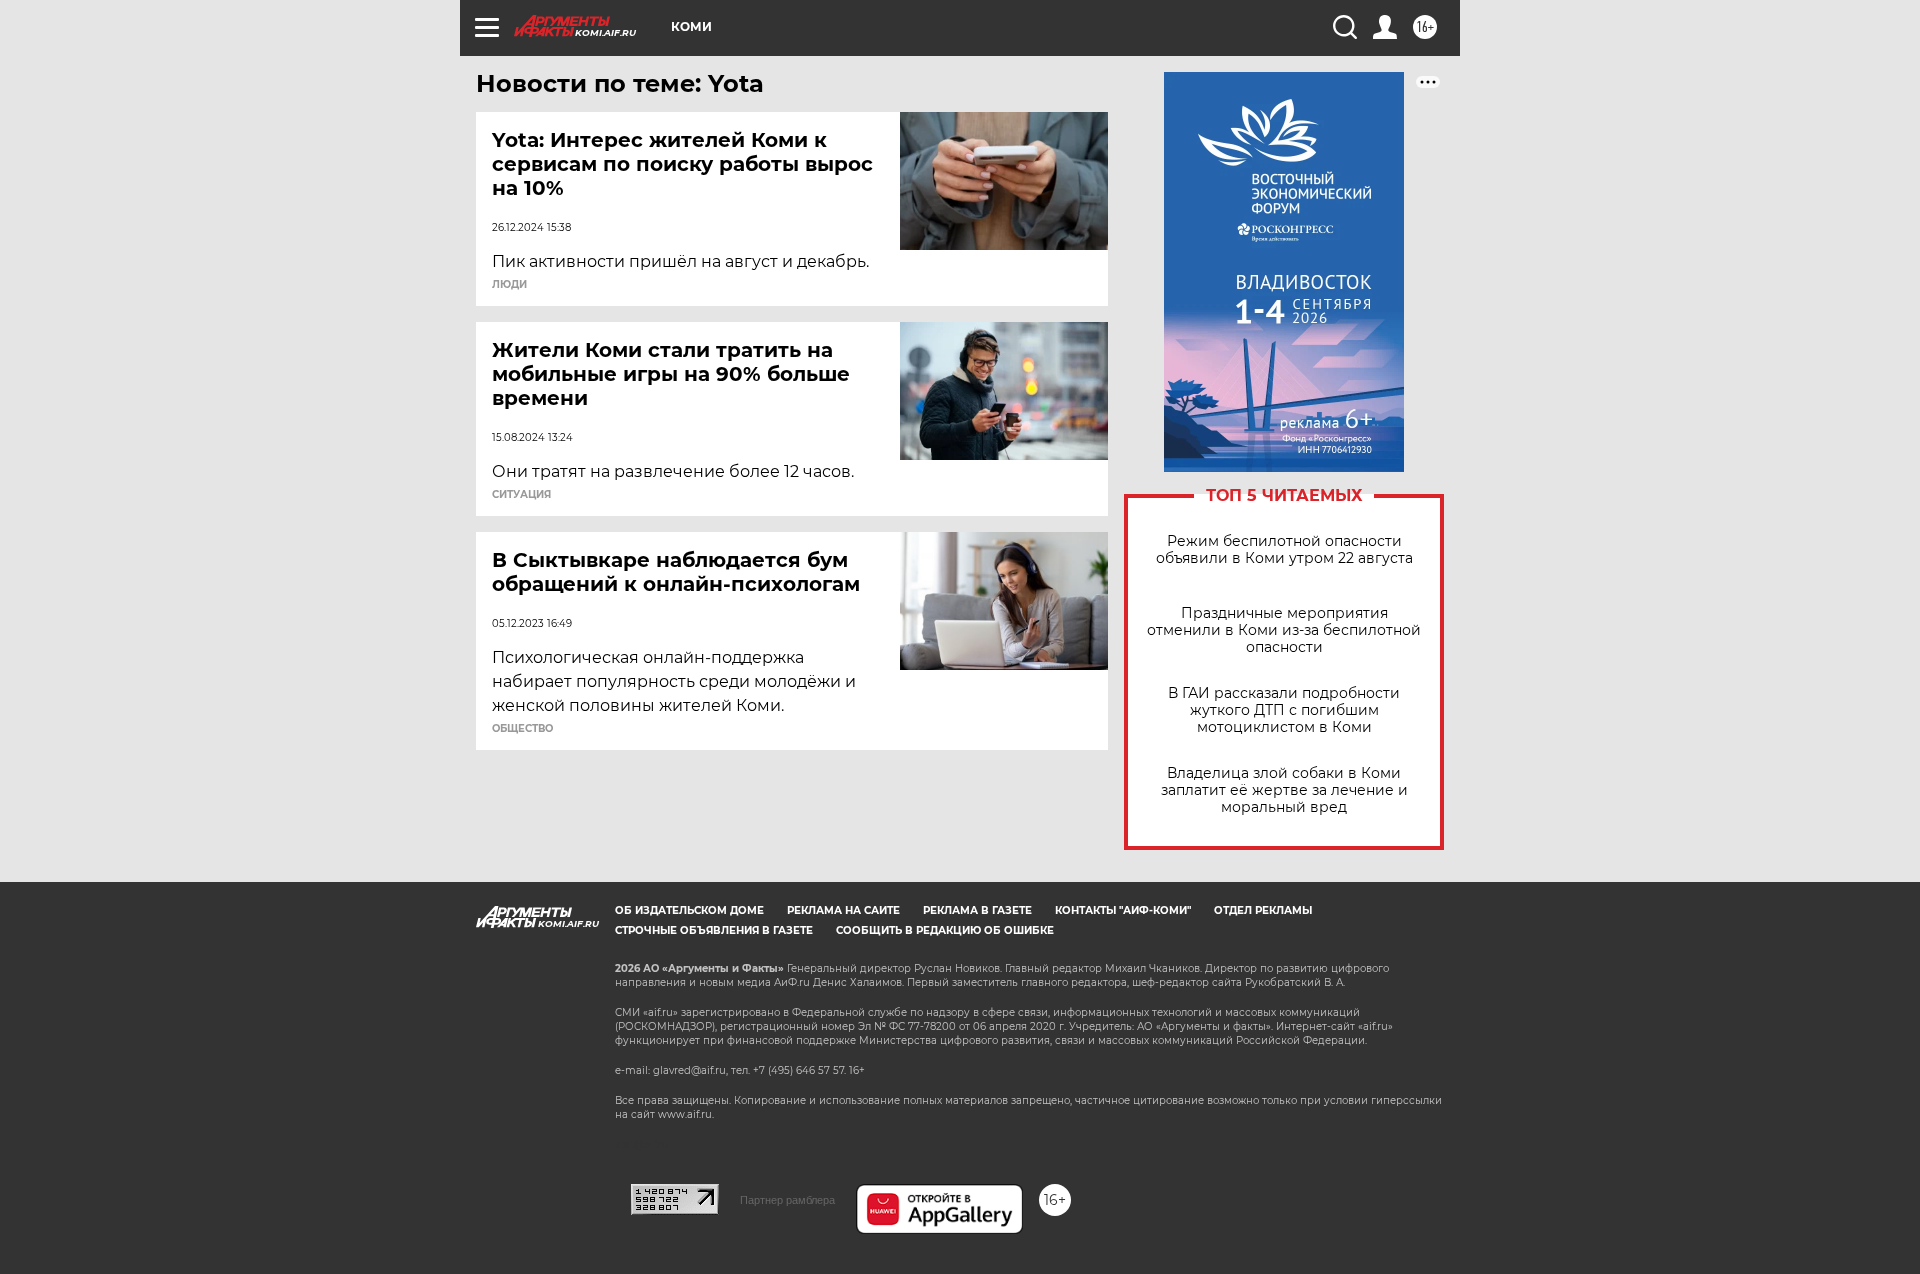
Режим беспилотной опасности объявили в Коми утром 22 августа (1284, 550)
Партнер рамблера (787, 1200)
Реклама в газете (977, 910)
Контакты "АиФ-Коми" (1123, 910)
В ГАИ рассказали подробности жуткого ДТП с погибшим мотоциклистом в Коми (1284, 710)
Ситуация (521, 495)
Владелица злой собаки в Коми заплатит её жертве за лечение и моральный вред (1284, 790)
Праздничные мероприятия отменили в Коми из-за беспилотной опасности (1284, 630)
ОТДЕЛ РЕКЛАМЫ (1263, 910)
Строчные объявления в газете (714, 930)
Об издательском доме (689, 910)
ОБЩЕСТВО (522, 729)
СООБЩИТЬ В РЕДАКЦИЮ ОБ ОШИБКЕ (945, 930)
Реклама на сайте (843, 910)
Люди (509, 285)
